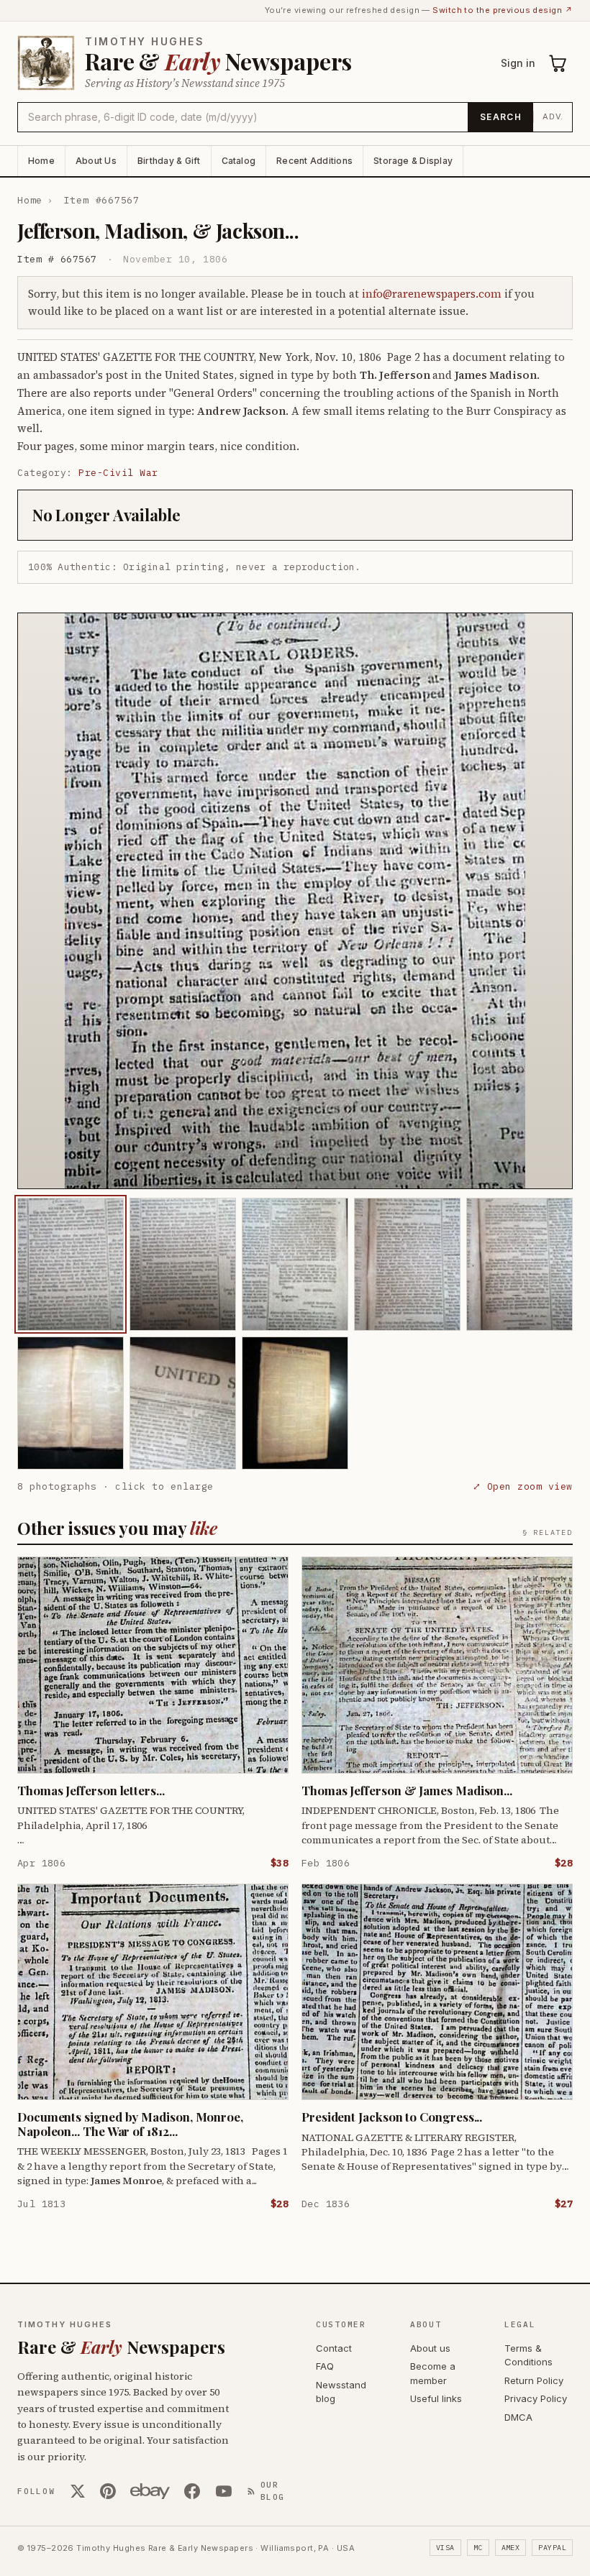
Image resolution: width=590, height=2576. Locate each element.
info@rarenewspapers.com (432, 294)
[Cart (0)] (558, 63)
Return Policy (534, 2380)
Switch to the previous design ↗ (503, 10)
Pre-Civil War (118, 473)
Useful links (436, 2398)
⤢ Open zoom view (523, 1486)
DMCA (518, 2417)
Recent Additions (314, 161)
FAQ (325, 2366)
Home (41, 161)
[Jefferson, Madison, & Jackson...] (71, 1264)
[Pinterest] (108, 2491)
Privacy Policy (536, 2398)
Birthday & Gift (169, 161)
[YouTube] (224, 2491)
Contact (334, 2348)
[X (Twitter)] (78, 2491)
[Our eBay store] (150, 2491)
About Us (96, 161)
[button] (295, 901)
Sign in (518, 63)
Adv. (553, 116)
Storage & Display (413, 161)
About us (430, 2348)
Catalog (239, 161)
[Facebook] (192, 2491)
